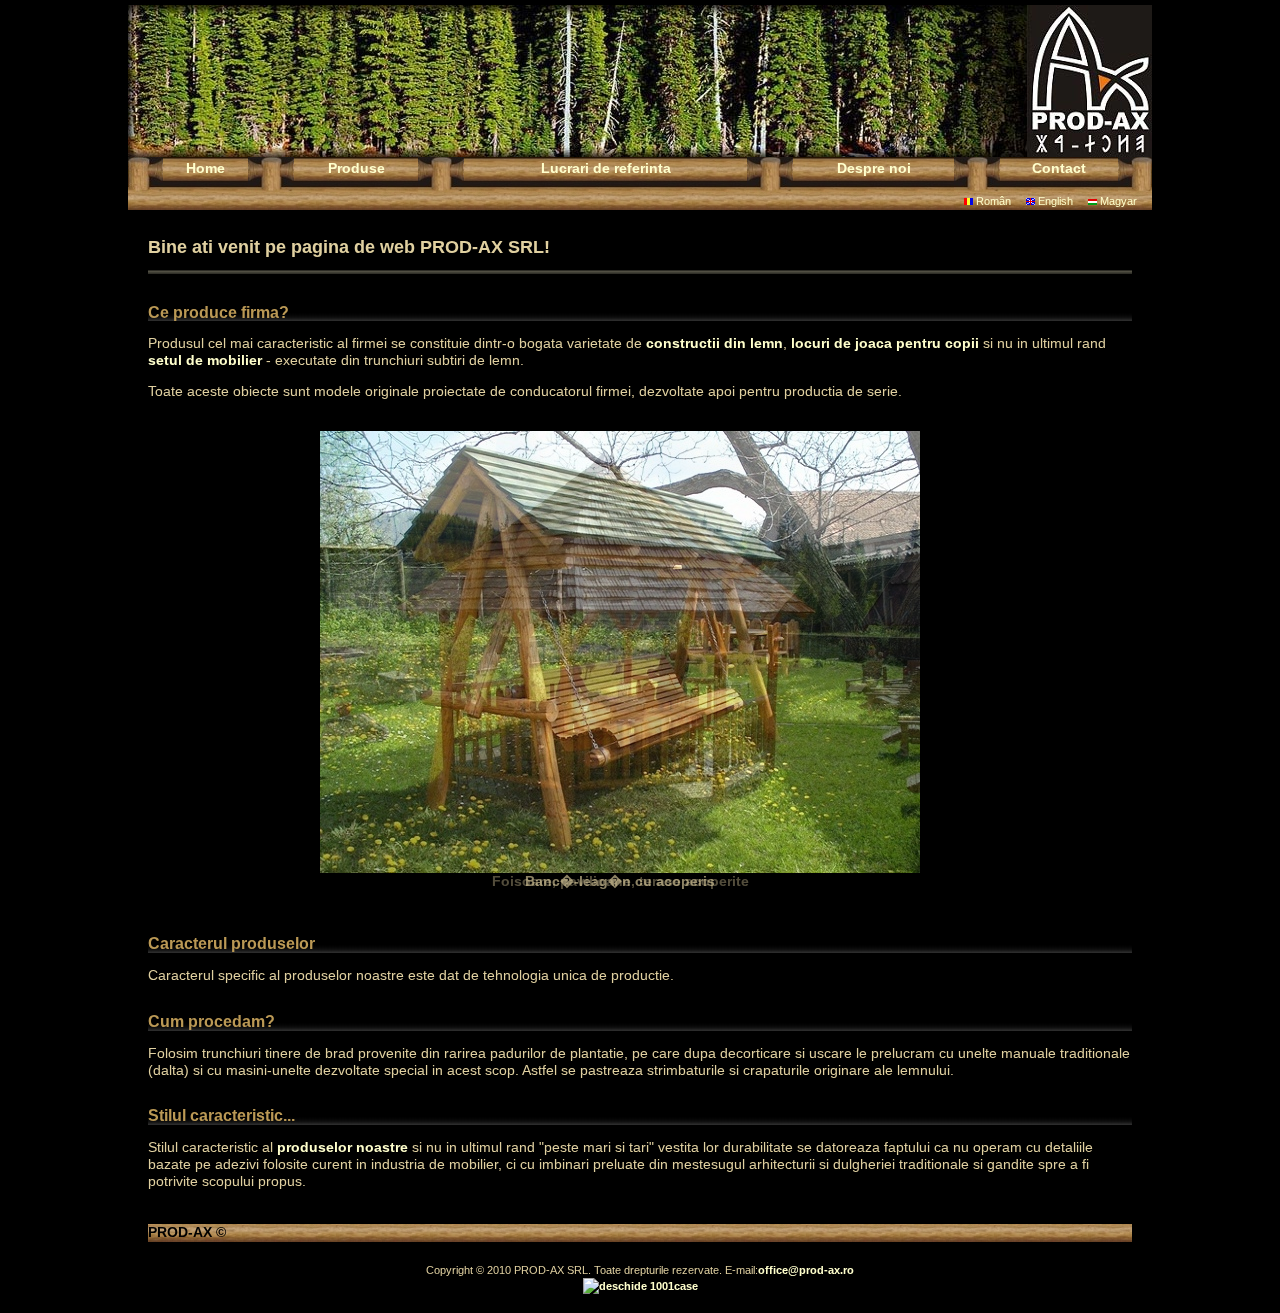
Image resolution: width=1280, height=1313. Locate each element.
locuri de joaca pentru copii (885, 343)
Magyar (1117, 201)
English (1054, 201)
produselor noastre (342, 1147)
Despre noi (874, 168)
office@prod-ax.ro (806, 1270)
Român (992, 201)
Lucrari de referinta (606, 168)
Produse (356, 168)
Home (205, 168)
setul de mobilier (205, 360)
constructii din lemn (714, 343)
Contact (1059, 168)
